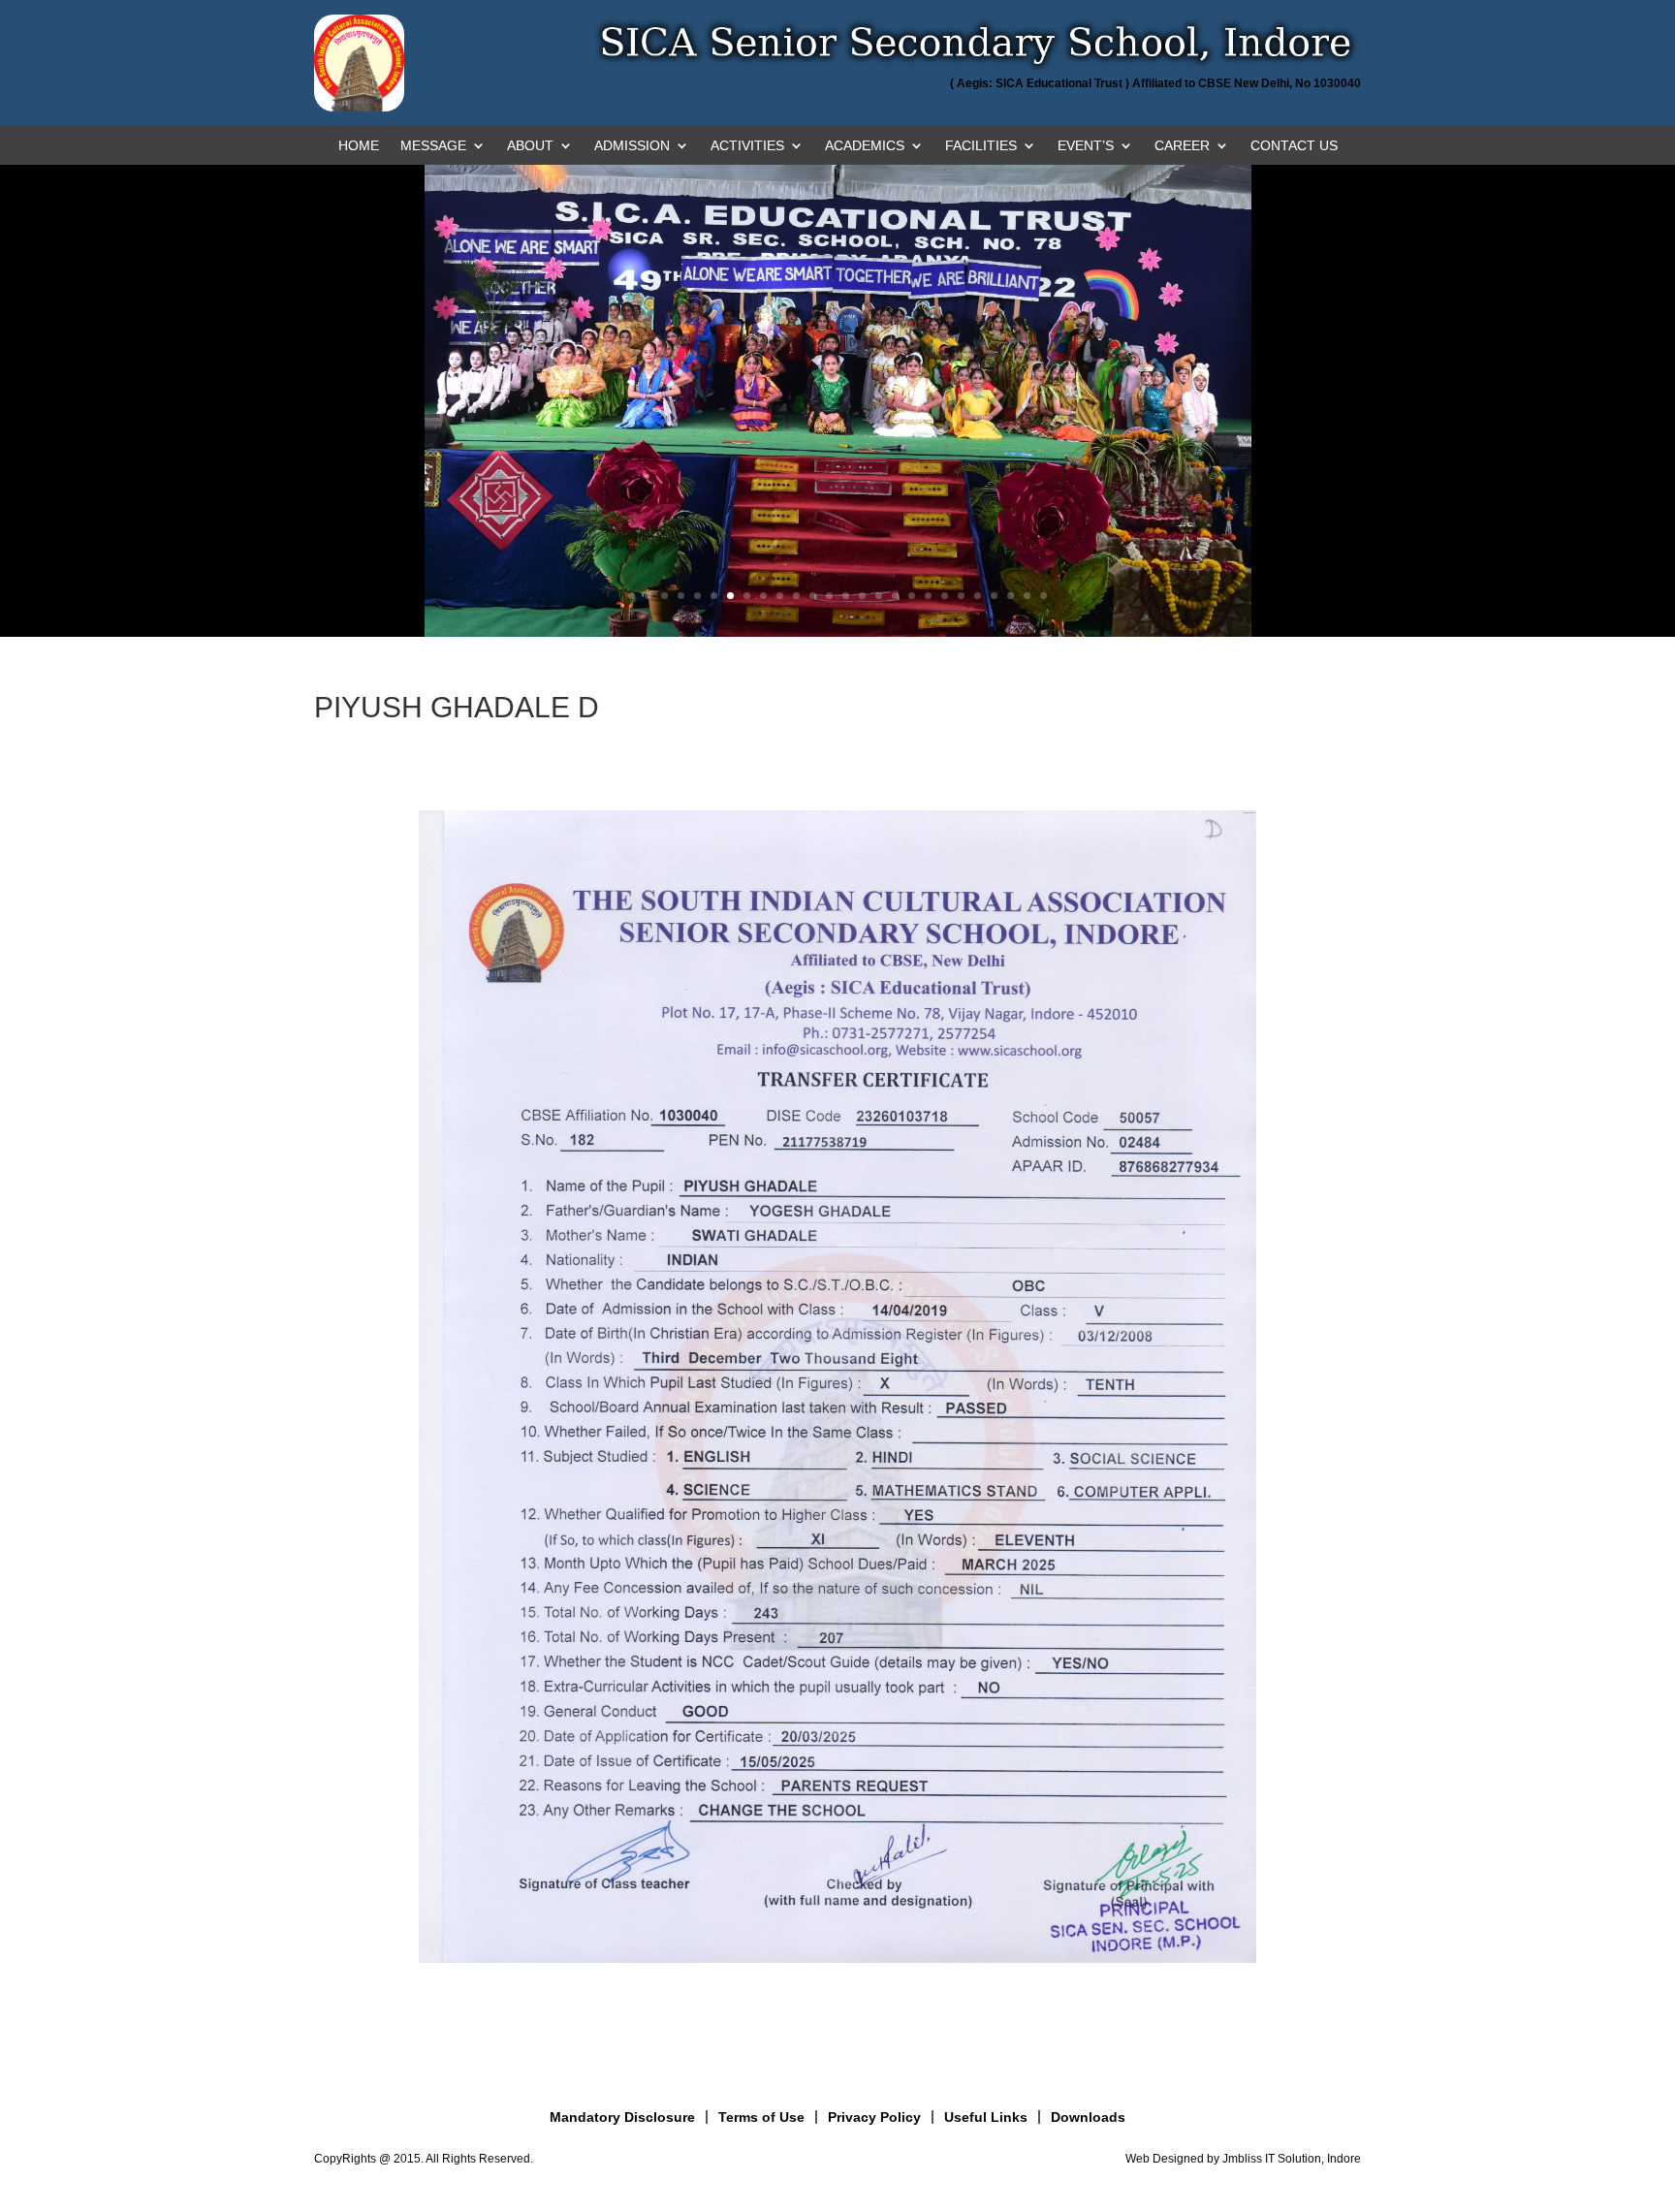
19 (928, 596)
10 (780, 596)
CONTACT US (1294, 146)
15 (862, 596)
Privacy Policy (874, 2117)
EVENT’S (1086, 146)
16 (879, 596)
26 (1043, 596)
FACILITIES (981, 146)
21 (961, 596)
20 (945, 596)
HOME (359, 146)
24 (1011, 596)
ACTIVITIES (747, 146)
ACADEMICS (865, 146)
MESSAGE (433, 146)
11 (796, 596)
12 (813, 596)
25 (1027, 596)
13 (829, 596)
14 (846, 596)
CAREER (1182, 146)
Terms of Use (761, 2117)
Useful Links (986, 2117)
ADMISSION (632, 146)
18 (912, 596)
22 (978, 596)
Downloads (1088, 2117)
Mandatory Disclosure (622, 2117)
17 (895, 596)
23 (994, 596)
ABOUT (530, 146)
